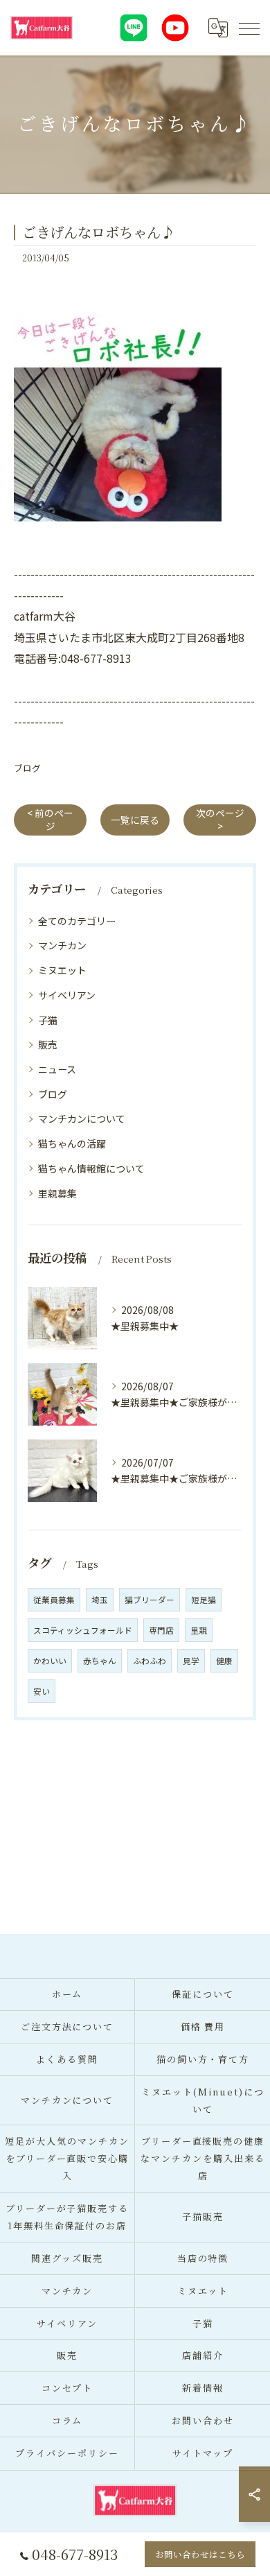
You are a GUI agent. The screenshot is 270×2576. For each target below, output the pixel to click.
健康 (224, 1661)
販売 (48, 1044)
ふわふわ (150, 1661)
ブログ (27, 768)
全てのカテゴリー (77, 921)
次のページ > (220, 819)
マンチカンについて (82, 1118)
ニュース (57, 1069)
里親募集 (57, 1193)
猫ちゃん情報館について (91, 1168)
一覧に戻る (135, 820)
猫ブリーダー (150, 1600)
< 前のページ (50, 819)
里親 (199, 1630)
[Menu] (249, 28)
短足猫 (204, 1600)
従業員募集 (54, 1600)
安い (42, 1691)
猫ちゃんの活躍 (72, 1143)
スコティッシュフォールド (83, 1630)
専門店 (161, 1630)
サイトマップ (203, 2453)
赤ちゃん (100, 1661)
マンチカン (62, 945)
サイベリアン (67, 995)
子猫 (48, 1020)
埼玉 (100, 1600)
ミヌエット (62, 970)
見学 (191, 1661)
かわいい (50, 1661)
